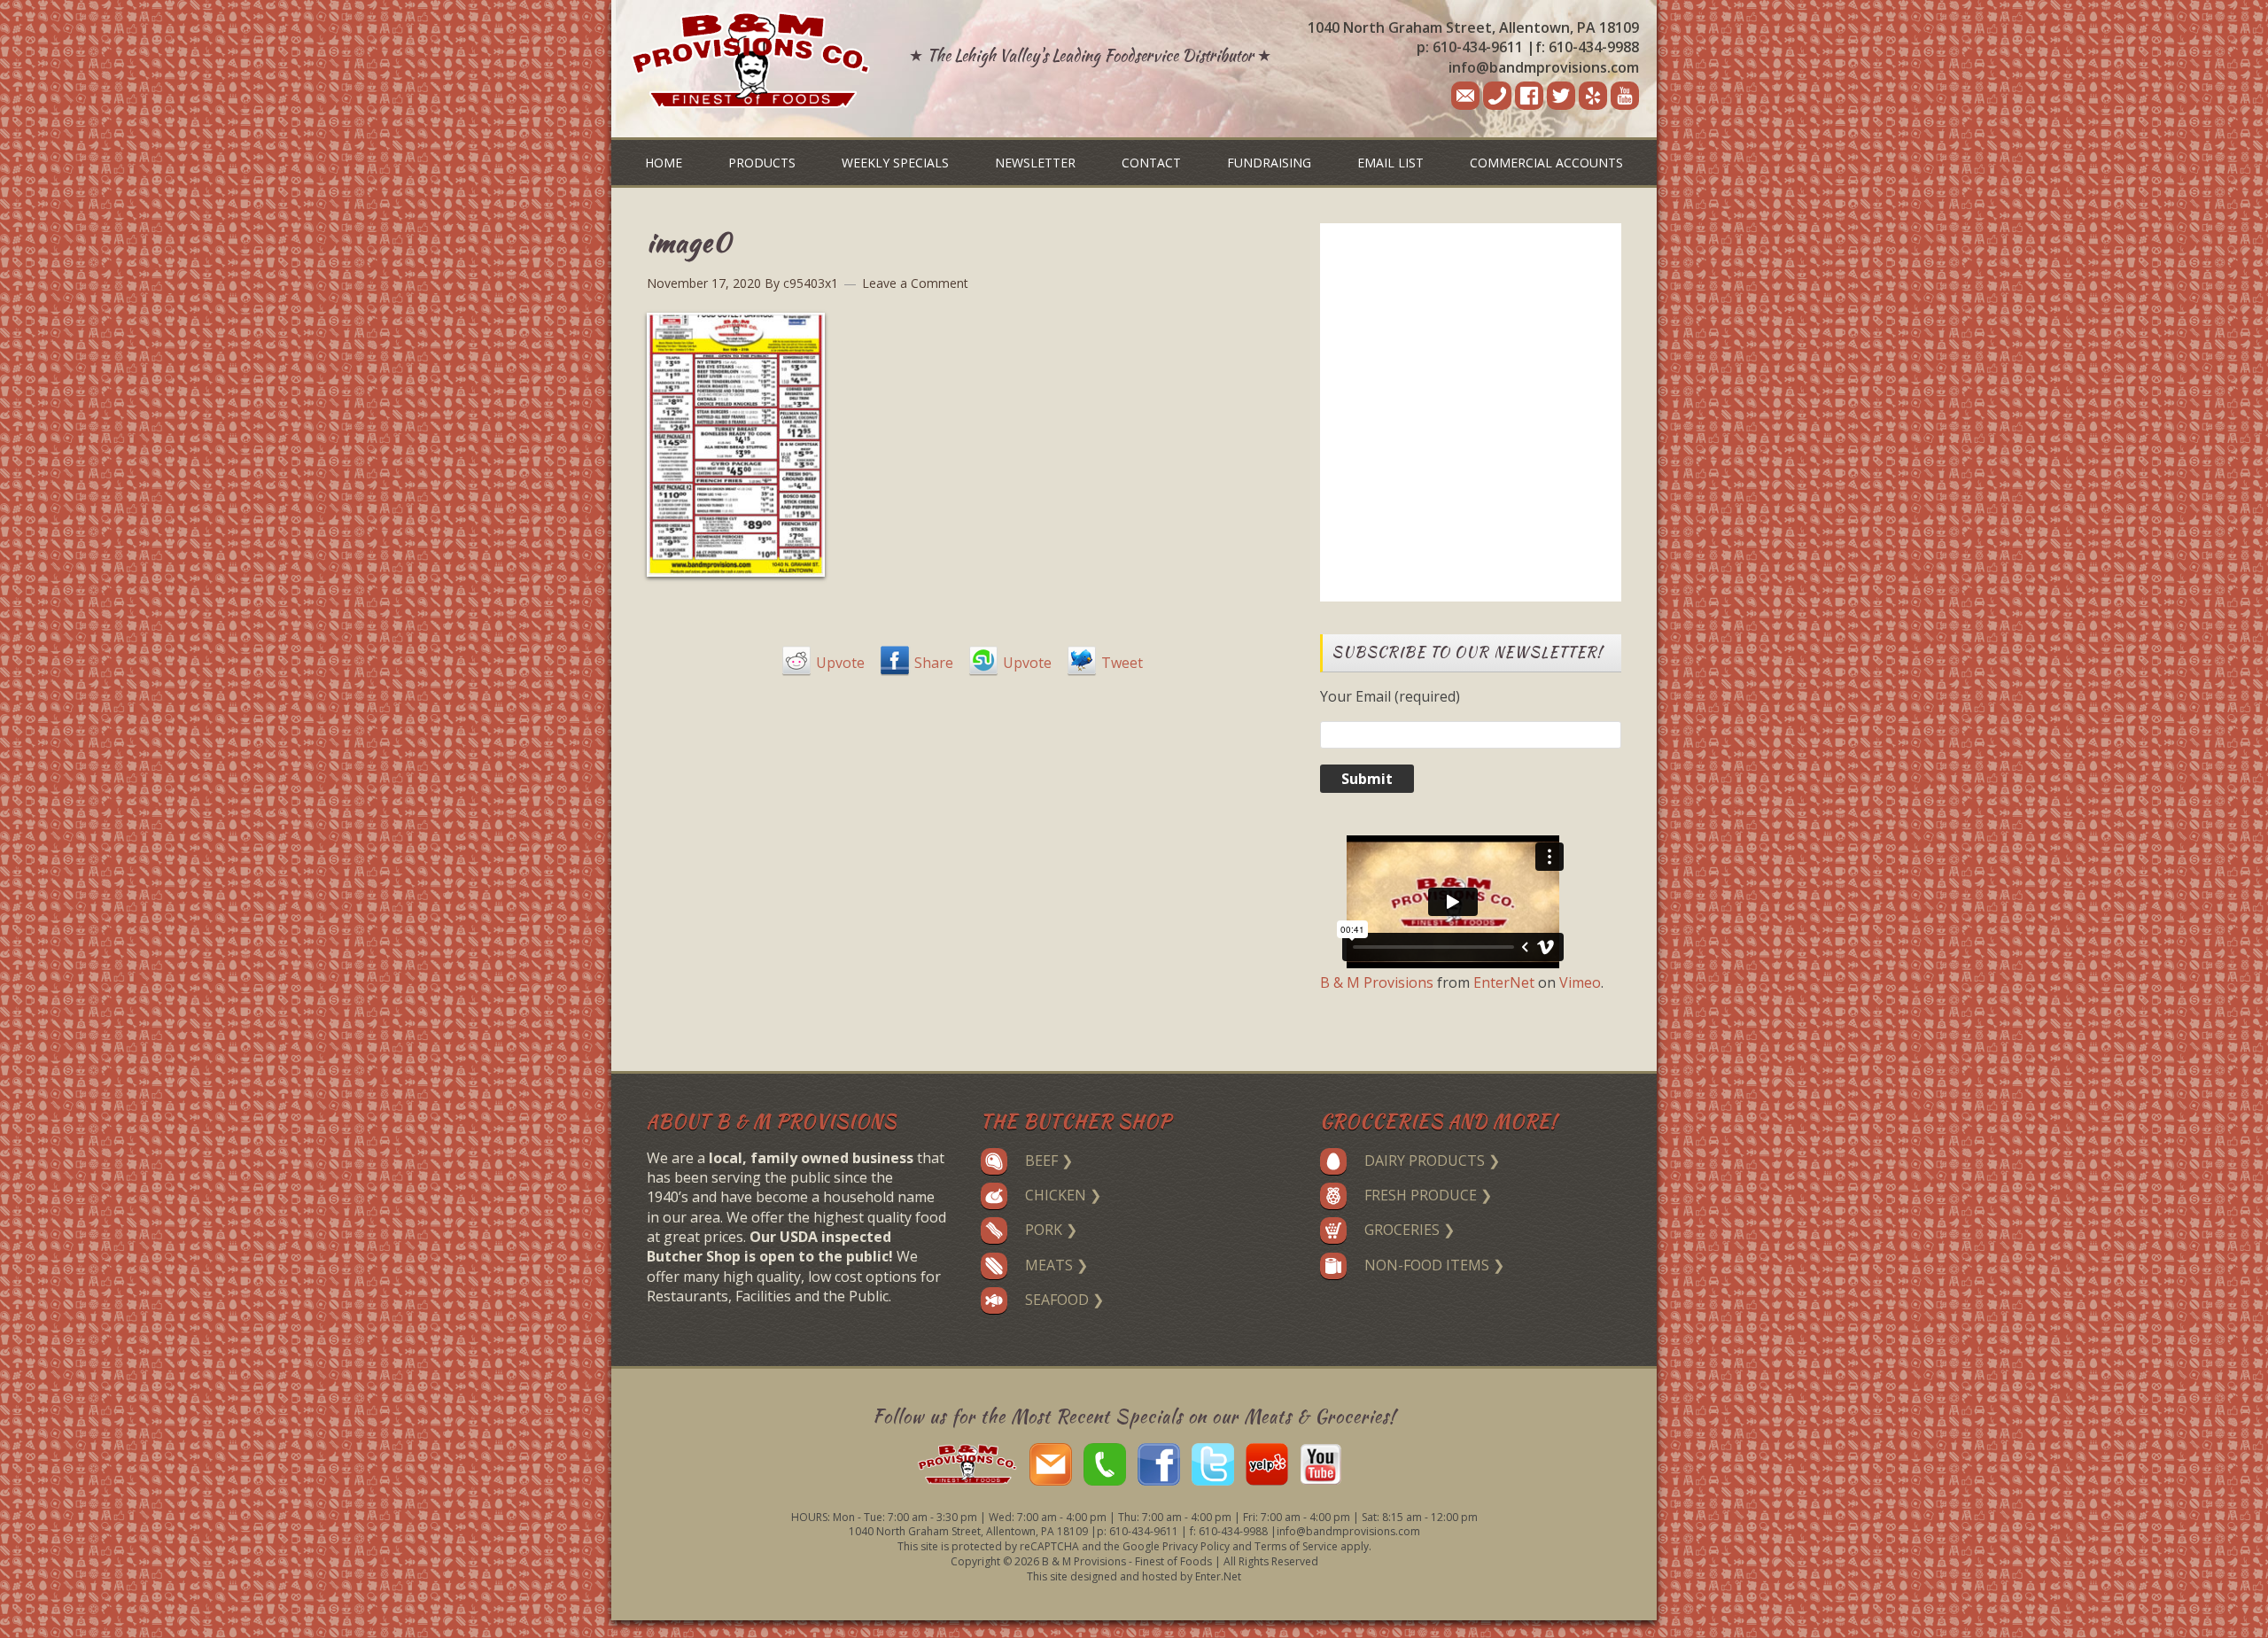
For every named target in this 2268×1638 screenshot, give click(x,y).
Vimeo (1580, 982)
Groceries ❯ (1410, 1230)
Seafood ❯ (1064, 1300)
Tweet (1122, 663)
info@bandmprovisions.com (1544, 67)
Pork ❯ (1051, 1230)
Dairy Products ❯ (1432, 1161)
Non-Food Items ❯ (1434, 1265)
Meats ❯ (1056, 1265)
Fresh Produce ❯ (1428, 1195)
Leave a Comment (915, 283)
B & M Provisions (1377, 982)
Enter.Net (1218, 1576)
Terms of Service (1296, 1546)
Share (934, 663)
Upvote (840, 663)
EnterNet (1504, 982)
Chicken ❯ (1063, 1195)
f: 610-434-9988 (1587, 47)
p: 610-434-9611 (1470, 47)
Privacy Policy (1196, 1546)
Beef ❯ (1049, 1161)
